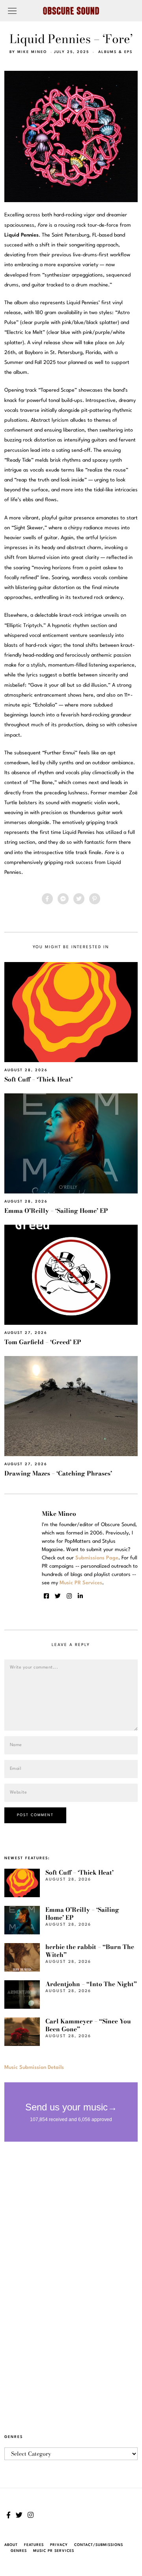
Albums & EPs (115, 52)
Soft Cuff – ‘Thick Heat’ (38, 1079)
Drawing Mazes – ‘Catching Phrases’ (58, 1473)
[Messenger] (63, 899)
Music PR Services (54, 2551)
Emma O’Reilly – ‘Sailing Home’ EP (56, 1211)
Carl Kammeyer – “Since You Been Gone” (88, 2025)
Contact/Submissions (99, 2545)
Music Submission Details (34, 2067)
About (11, 2545)
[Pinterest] (95, 899)
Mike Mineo (32, 52)
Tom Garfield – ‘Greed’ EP (43, 1342)
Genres (19, 2551)
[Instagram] (69, 1596)
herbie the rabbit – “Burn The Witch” (90, 1951)
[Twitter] (79, 899)
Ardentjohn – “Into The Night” (91, 1984)
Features (34, 2545)
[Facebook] (47, 899)
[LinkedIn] (80, 1596)
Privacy (59, 2545)
